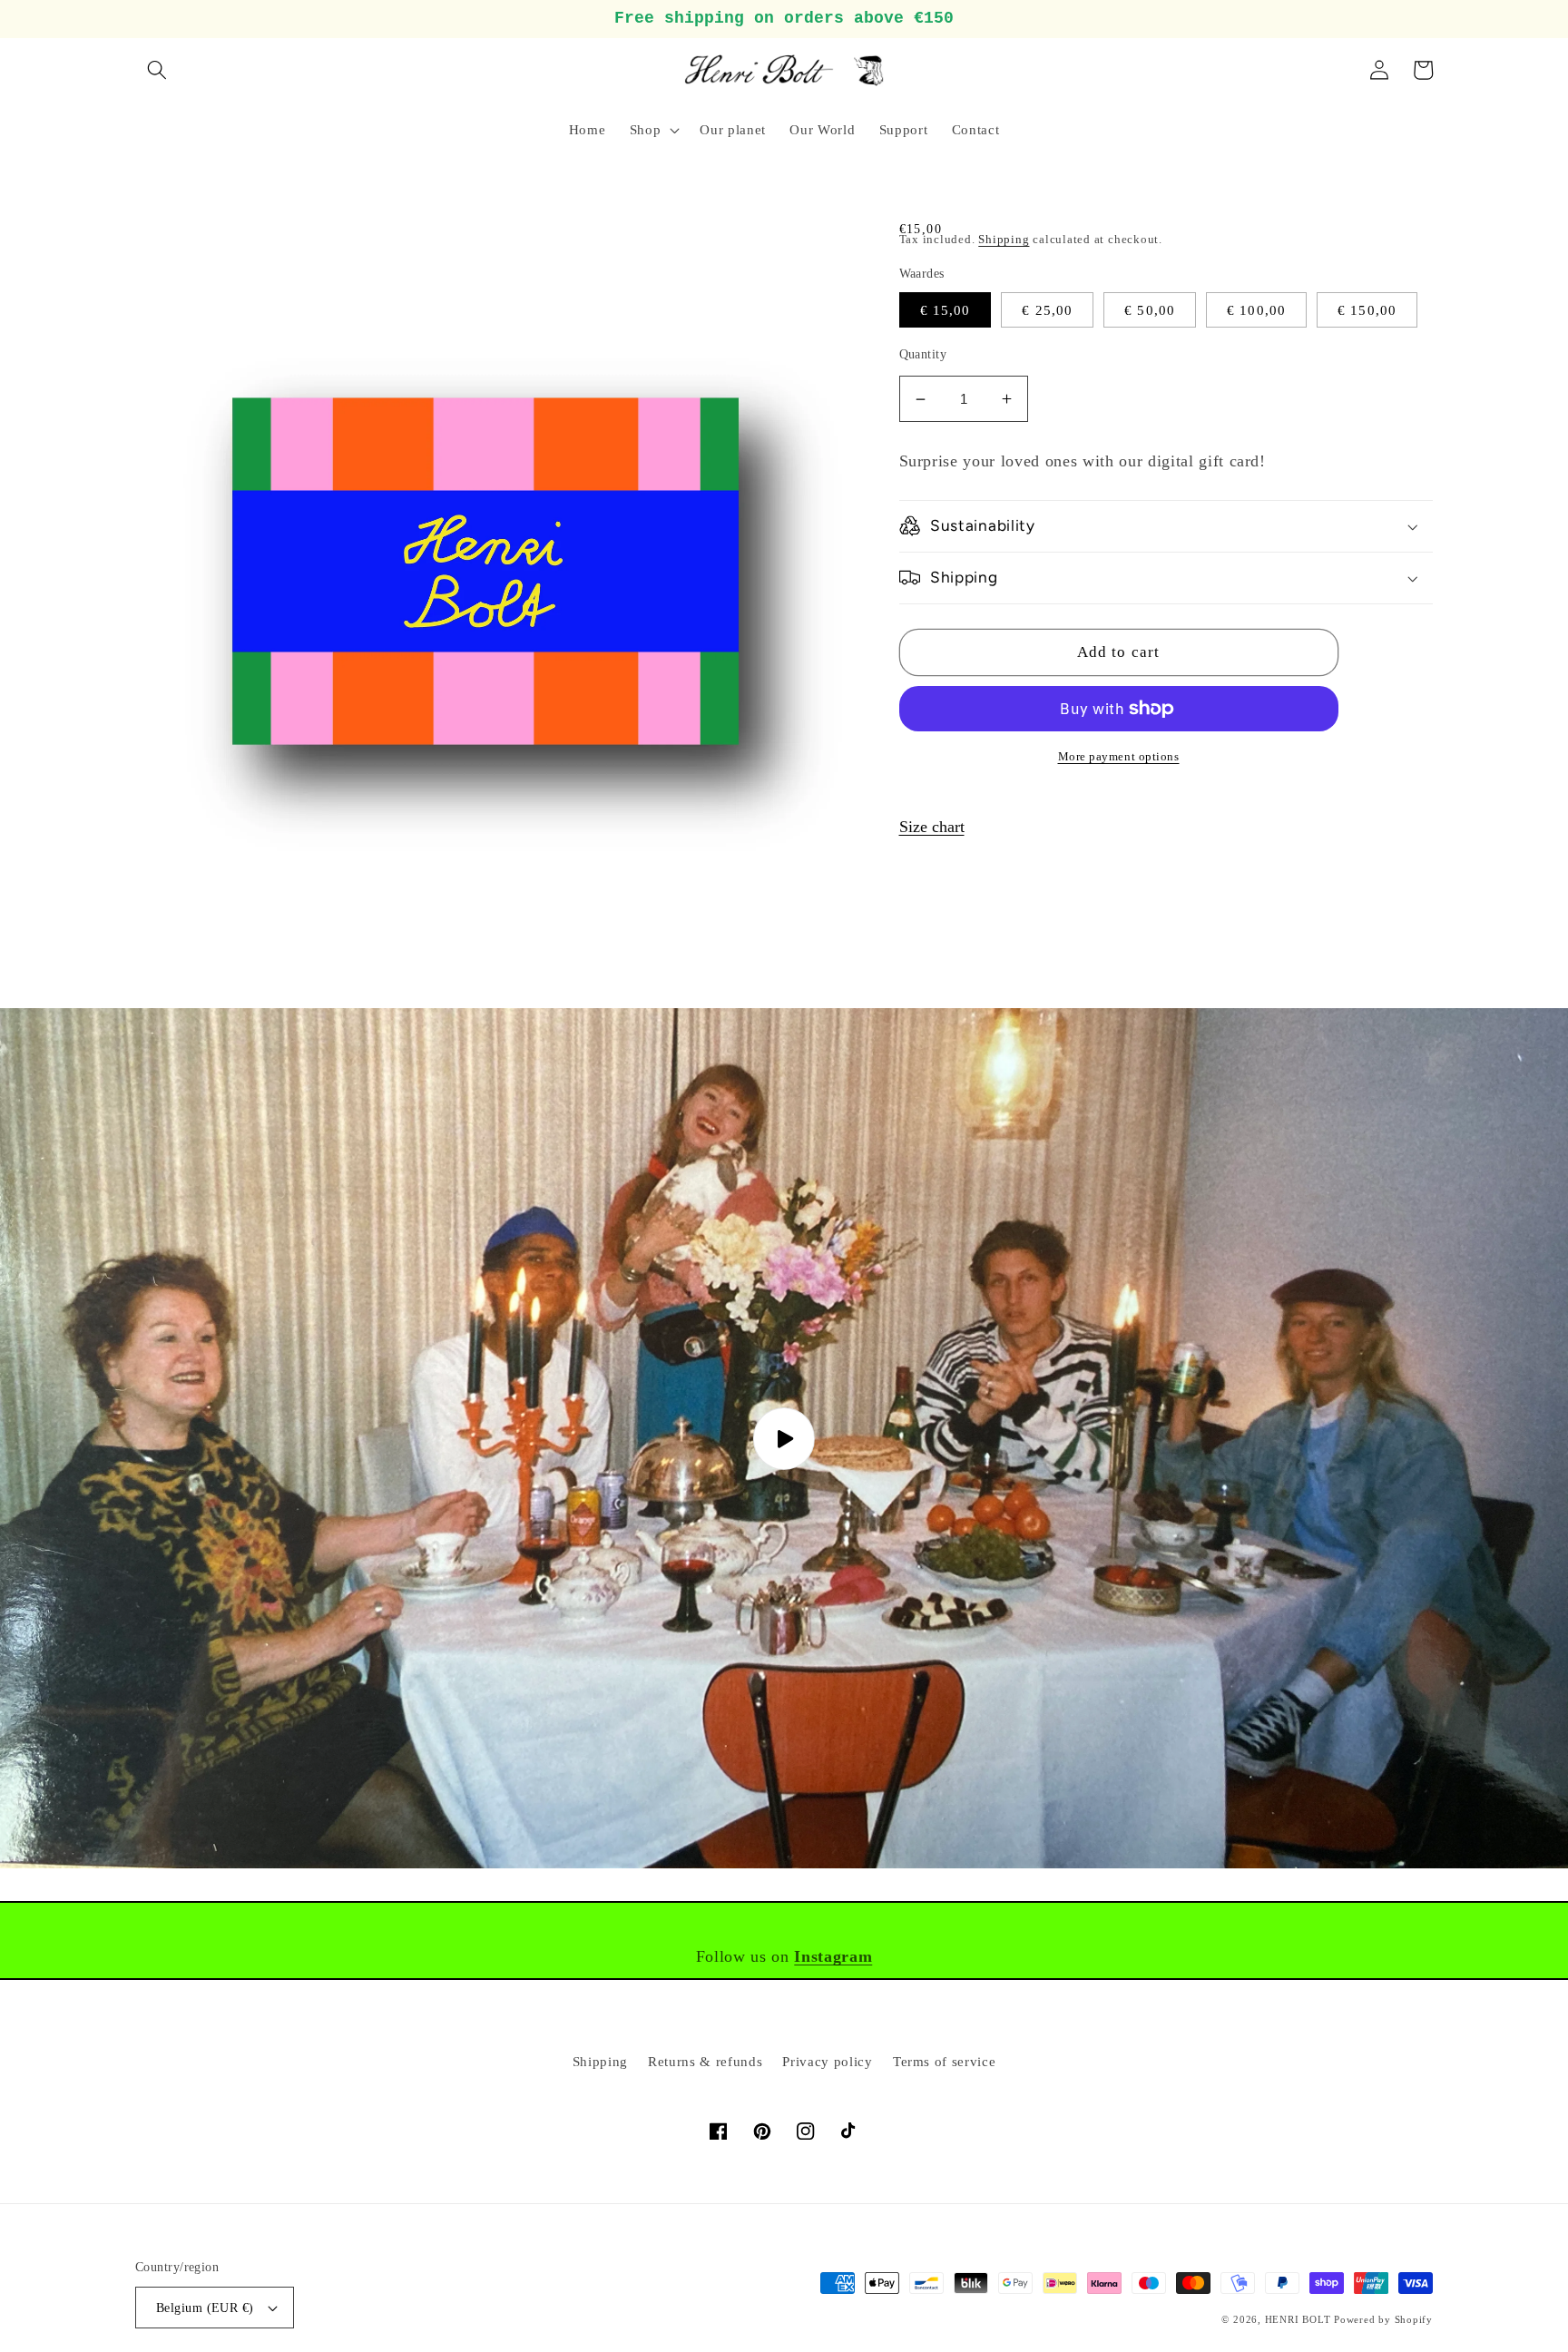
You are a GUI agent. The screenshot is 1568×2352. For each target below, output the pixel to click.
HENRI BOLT (1298, 2319)
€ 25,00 (1047, 310)
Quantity (923, 354)
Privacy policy (827, 2061)
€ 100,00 (1256, 310)
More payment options (1119, 756)
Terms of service (945, 2061)
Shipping (1004, 239)
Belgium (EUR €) (205, 2308)
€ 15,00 (946, 310)
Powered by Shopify (1383, 2319)
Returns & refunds (705, 2061)
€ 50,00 (1150, 310)
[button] (157, 70)
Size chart (932, 827)
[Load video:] (784, 1438)
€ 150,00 (1367, 310)
